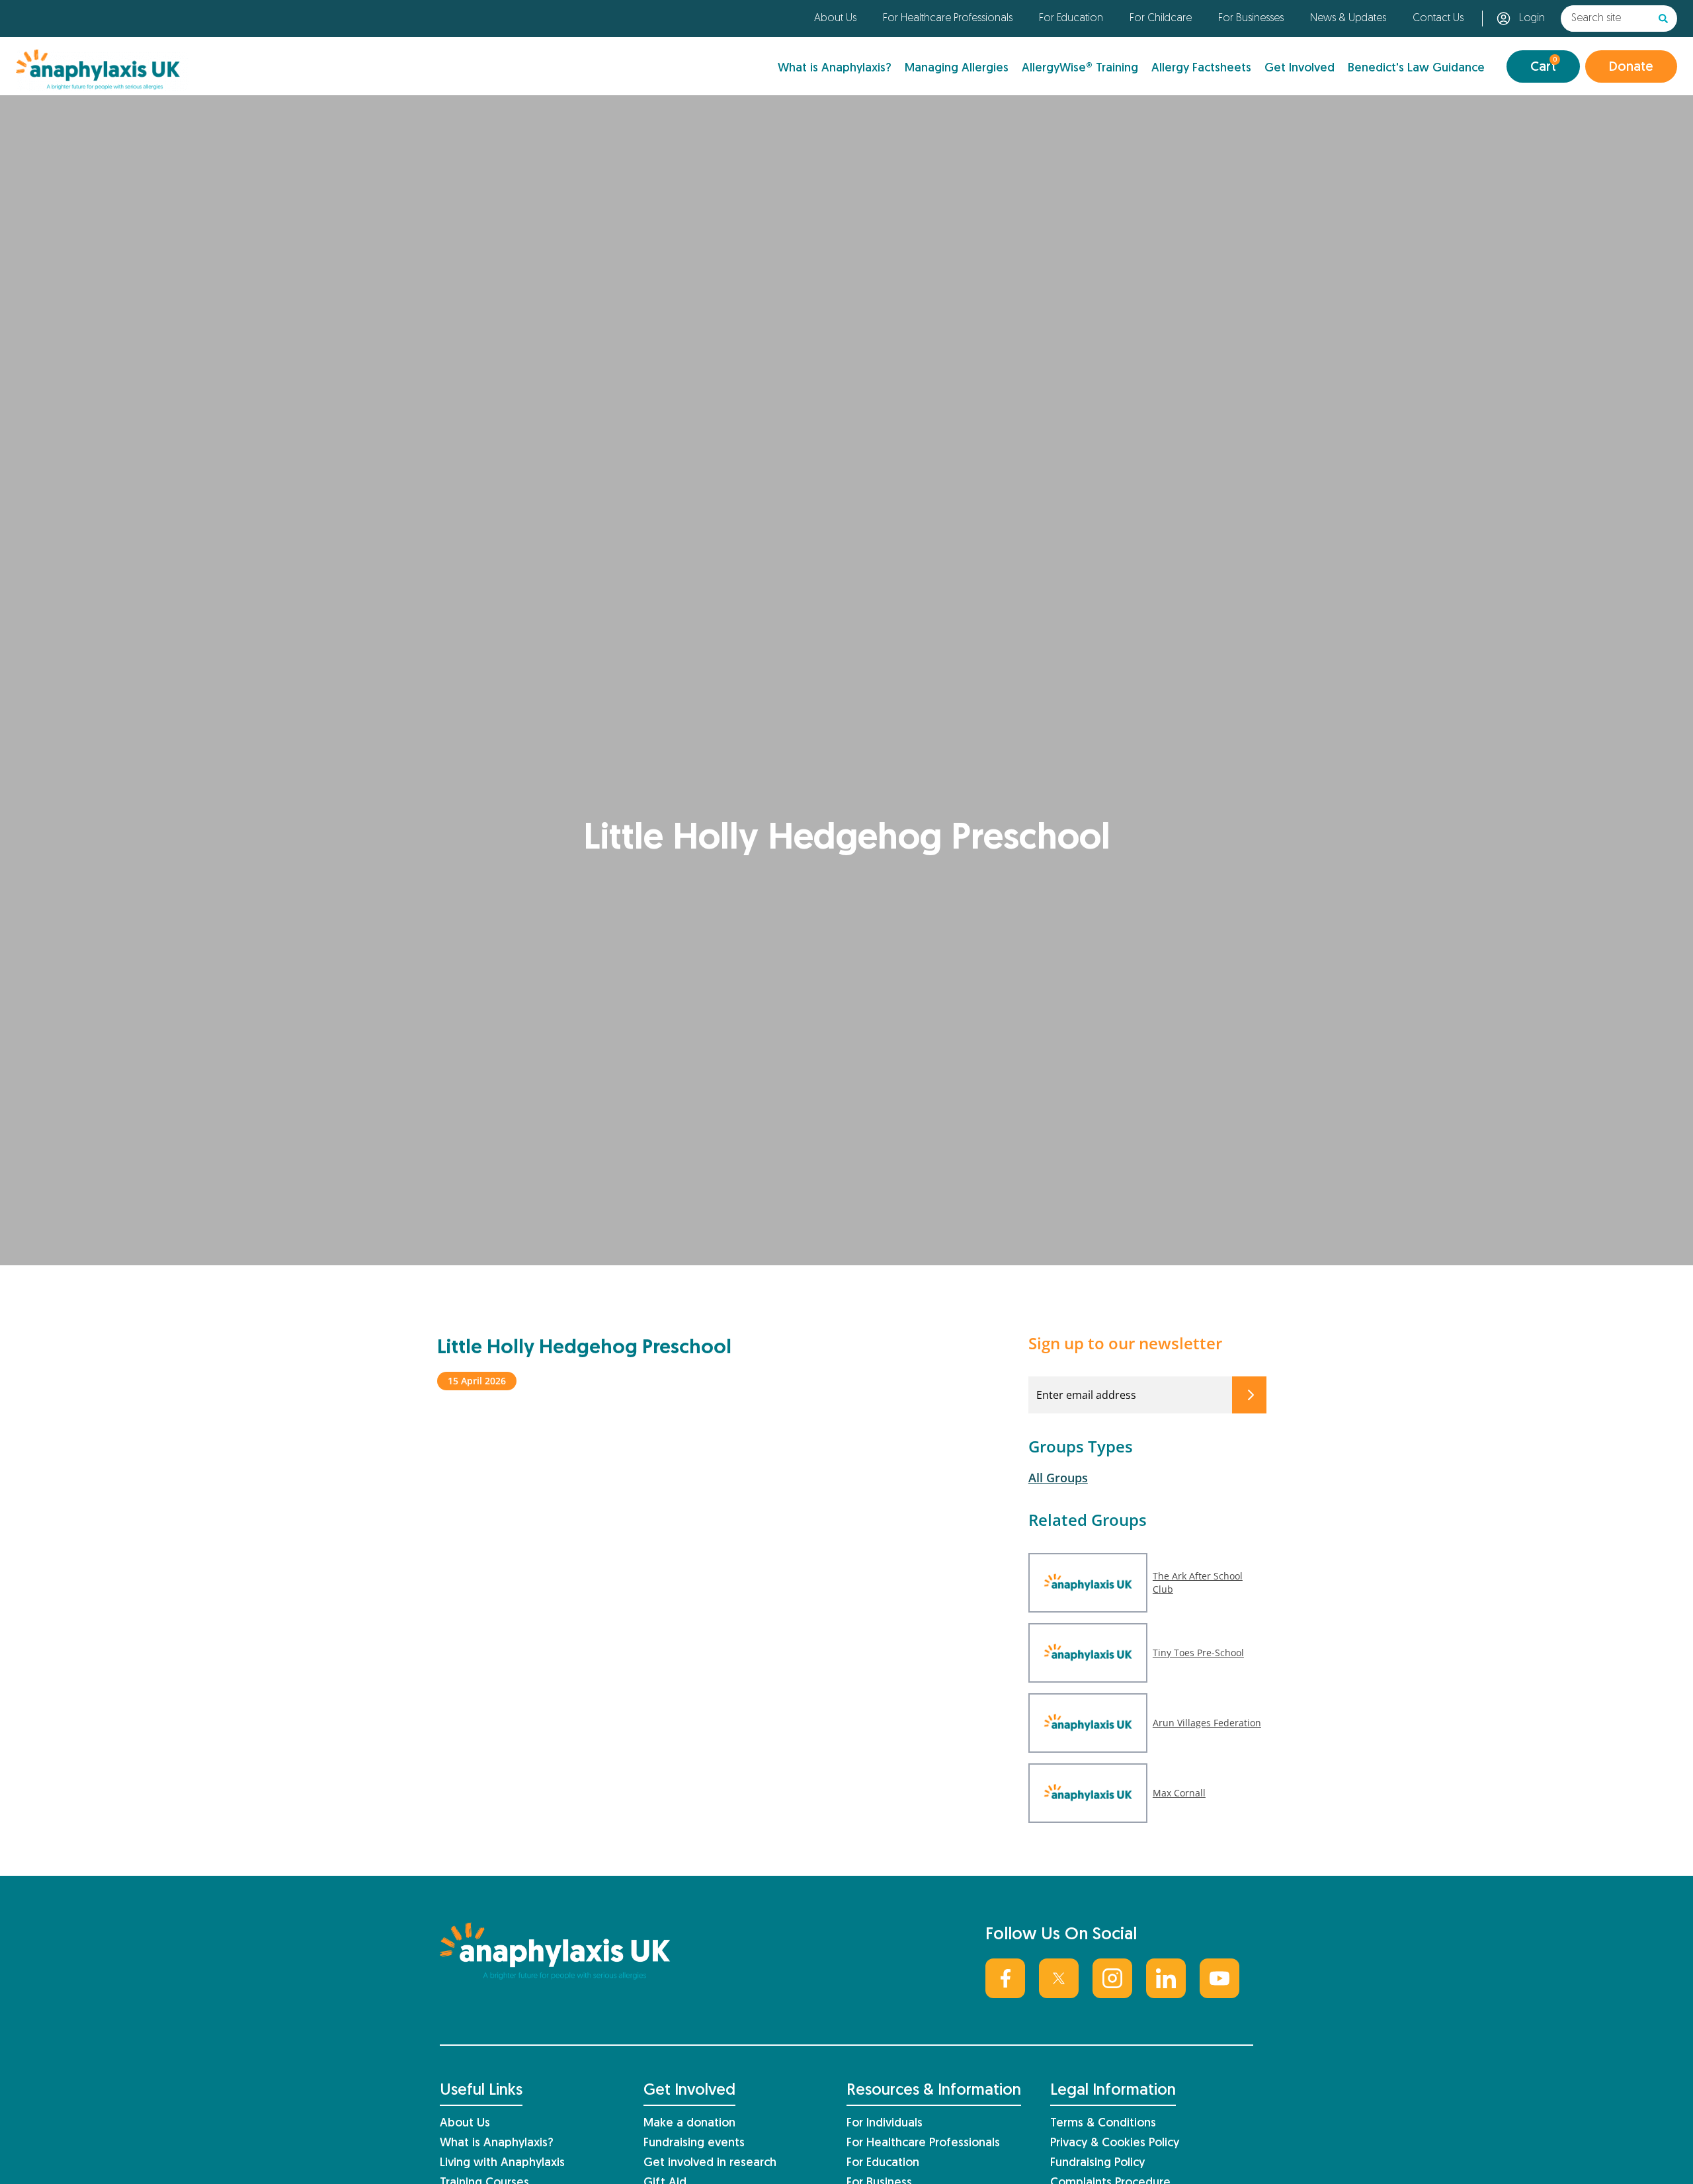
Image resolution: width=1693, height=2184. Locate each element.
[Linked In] (1166, 1978)
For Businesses (1251, 19)
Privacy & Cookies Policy (1115, 2143)
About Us (835, 19)
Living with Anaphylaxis (502, 2163)
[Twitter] (1059, 1978)
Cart (1544, 65)
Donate (1631, 67)
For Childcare (1161, 19)
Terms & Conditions (1103, 2123)
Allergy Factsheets (1201, 68)
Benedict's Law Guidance (1416, 68)
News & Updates (1348, 19)
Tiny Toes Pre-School (1198, 1653)
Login (1532, 19)
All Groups (1058, 1478)
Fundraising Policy (1097, 2163)
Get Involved (1300, 68)
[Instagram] (1112, 1978)
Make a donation (689, 2123)
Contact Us (1438, 19)
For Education (1071, 19)
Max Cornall (1179, 1793)
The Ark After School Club (1198, 1582)
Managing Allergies (957, 68)
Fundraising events (694, 2143)
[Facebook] (1005, 1978)
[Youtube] (1219, 1978)
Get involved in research (710, 2163)
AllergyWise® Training (1080, 68)
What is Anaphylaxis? (835, 68)
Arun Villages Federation (1207, 1723)
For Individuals (885, 2123)
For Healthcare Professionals (948, 19)
